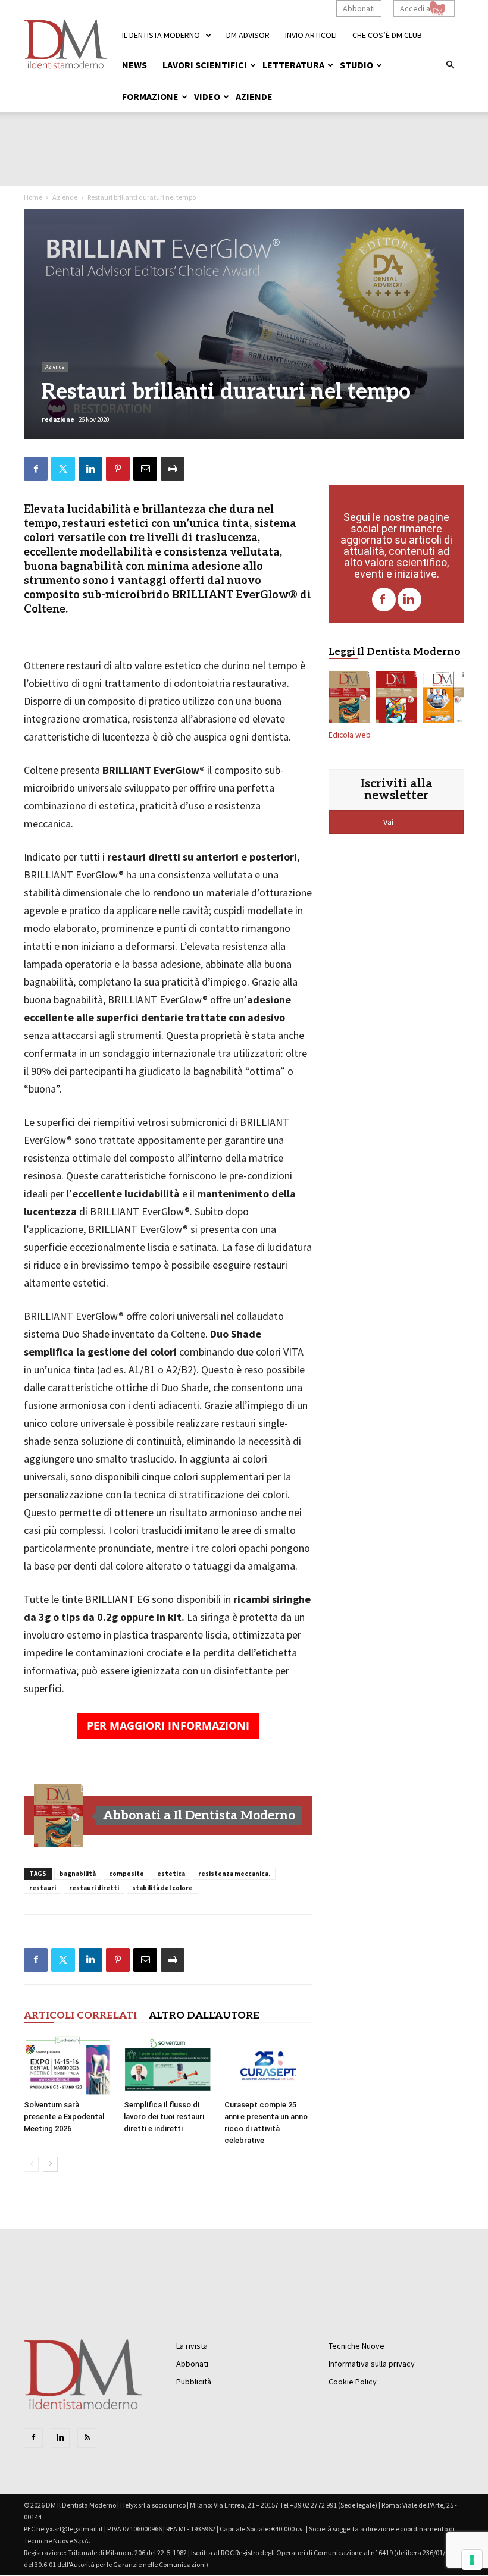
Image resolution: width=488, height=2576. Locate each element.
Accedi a (415, 8)
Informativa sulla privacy (372, 2364)
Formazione (150, 96)
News (134, 65)
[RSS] (87, 2438)
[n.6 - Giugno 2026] (443, 699)
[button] (450, 65)
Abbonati (359, 8)
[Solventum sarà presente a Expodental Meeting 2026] (68, 2065)
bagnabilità (78, 1874)
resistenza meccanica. (234, 1874)
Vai (389, 822)
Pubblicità (194, 2382)
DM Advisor (248, 35)
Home (33, 197)
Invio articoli (311, 35)
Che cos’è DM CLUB (387, 35)
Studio (356, 65)
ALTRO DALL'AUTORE (204, 2016)
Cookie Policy (353, 2382)
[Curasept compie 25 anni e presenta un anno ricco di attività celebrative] (268, 2065)
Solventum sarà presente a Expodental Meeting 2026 (64, 2117)
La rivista (192, 2346)
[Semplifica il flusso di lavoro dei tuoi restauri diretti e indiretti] (168, 2065)
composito (126, 1874)
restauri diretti (94, 1888)
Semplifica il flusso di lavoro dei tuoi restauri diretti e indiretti (164, 2117)
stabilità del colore (162, 1888)
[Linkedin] (409, 600)
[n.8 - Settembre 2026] (59, 1816)
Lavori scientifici (205, 65)
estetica (171, 1874)
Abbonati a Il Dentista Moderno (199, 1816)
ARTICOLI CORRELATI (80, 2016)
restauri (43, 1888)
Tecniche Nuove (356, 2346)
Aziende (254, 96)
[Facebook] (384, 600)
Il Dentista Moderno (161, 35)
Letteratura (293, 65)
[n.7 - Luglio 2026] (396, 699)
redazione (58, 419)
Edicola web (350, 735)
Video (207, 96)
